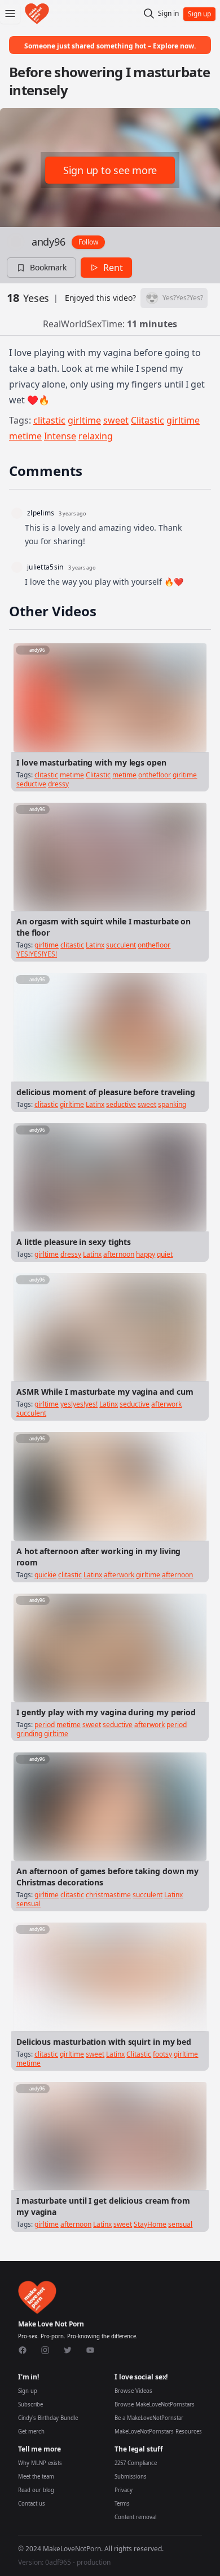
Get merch (31, 2432)
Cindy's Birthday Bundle (48, 2418)
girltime (84, 420)
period (45, 1725)
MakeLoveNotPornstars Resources (158, 2432)
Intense (60, 436)
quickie (45, 1575)
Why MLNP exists (40, 2463)
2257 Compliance (136, 2463)
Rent (113, 268)
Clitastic (148, 420)
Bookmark (48, 267)
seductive (31, 784)
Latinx (95, 945)
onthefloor (155, 775)
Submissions (131, 2477)
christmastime (108, 1895)
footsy (162, 2054)
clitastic (49, 420)
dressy (58, 784)
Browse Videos (133, 2391)
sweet (116, 420)
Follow (88, 242)
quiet (165, 1254)
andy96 (48, 242)
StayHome (150, 2224)
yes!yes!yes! (79, 1404)
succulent (121, 945)
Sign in (168, 14)
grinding (29, 1734)
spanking (172, 1104)
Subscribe (30, 2404)
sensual (28, 1904)
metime (25, 436)
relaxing (96, 436)
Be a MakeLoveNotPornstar (149, 2418)
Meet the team (36, 2477)
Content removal (135, 2517)
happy (146, 1254)
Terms (122, 2504)
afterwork (166, 1404)
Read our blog (36, 2490)
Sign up (28, 2391)
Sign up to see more (110, 170)
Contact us (32, 2504)
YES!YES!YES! (37, 954)
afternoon (119, 1254)
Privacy (124, 2490)
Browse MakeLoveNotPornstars (155, 2404)
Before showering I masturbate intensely (109, 81)
